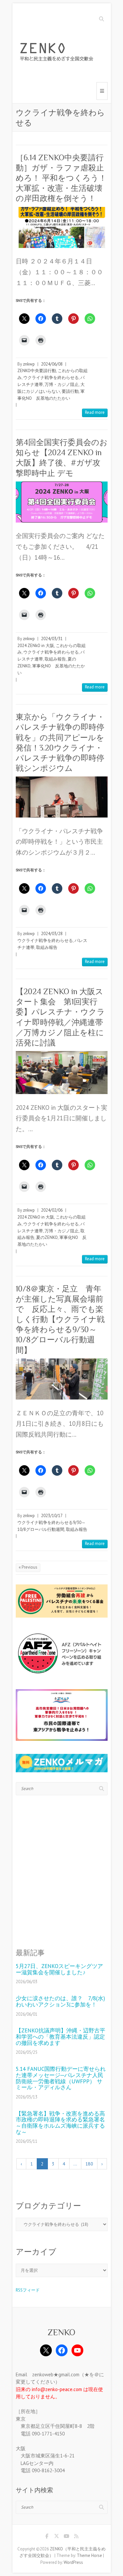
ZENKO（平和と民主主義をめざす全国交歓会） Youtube (67, 2537)
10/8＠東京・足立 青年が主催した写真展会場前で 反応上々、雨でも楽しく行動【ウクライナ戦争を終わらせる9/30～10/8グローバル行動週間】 (60, 1319)
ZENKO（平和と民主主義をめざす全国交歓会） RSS (76, 2537)
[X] (46, 2350)
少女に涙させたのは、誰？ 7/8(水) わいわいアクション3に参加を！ (60, 2001)
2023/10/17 (52, 1516)
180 (89, 2164)
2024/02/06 (52, 1210)
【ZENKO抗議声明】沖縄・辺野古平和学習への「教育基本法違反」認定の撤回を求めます (61, 2037)
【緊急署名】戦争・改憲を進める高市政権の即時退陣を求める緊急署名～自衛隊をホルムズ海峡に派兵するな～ (60, 2123)
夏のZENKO (47, 1237)
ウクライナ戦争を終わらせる (51, 378)
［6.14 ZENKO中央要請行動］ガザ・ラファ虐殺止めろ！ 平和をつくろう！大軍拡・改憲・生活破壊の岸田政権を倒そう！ (61, 178)
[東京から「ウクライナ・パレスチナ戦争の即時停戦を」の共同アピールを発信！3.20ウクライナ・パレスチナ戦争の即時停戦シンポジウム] (62, 797)
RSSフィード (28, 2290)
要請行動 (70, 391)
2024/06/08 (52, 364)
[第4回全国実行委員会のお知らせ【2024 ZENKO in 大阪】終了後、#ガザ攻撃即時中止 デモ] (62, 502)
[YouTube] (77, 2350)
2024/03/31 (52, 639)
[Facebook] (62, 2350)
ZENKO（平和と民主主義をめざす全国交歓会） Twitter (57, 2537)
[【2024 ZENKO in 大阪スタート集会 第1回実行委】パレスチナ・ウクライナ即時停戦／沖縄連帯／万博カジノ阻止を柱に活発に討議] (62, 1073)
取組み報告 (55, 659)
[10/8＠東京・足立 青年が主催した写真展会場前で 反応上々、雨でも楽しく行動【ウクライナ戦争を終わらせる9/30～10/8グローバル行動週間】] (62, 1379)
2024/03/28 (52, 934)
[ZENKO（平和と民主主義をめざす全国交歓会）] (58, 53)
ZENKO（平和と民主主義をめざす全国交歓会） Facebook (47, 2537)
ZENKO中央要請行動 (37, 371)
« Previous (28, 1567)
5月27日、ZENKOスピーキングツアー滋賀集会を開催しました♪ (59, 1969)
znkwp (29, 364)
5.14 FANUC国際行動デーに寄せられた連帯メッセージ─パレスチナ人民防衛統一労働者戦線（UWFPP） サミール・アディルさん (61, 2078)
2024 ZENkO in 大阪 (36, 646)
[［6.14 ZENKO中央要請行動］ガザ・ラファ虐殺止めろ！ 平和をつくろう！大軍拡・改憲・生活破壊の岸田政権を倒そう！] (62, 227)
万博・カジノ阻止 (62, 384)
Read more (95, 412)
